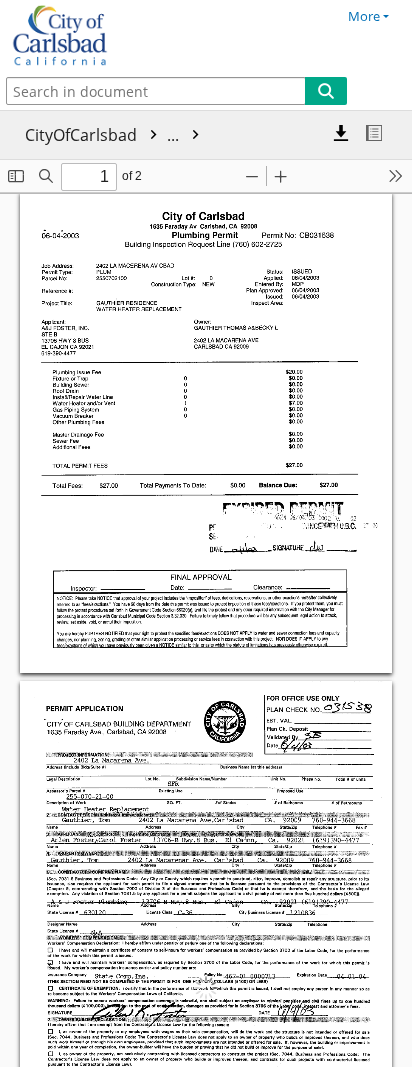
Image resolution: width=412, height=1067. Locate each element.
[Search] (326, 91)
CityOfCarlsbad (104, 135)
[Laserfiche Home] (85, 36)
